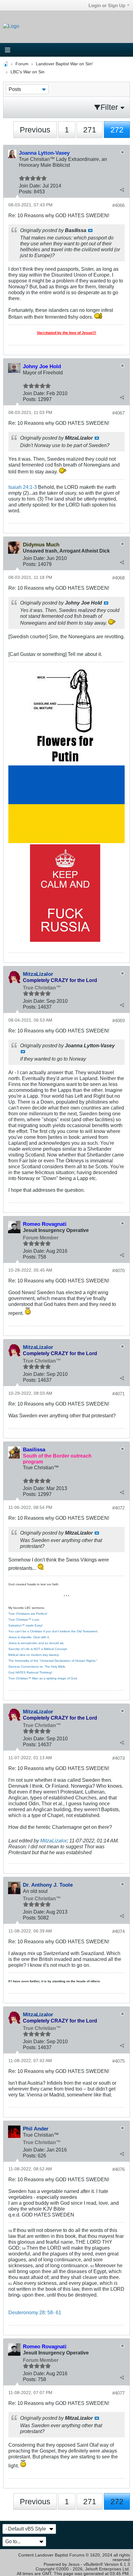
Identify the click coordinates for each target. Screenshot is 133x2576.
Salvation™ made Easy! (26, 1625)
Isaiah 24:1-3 (23, 487)
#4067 (118, 413)
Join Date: (30, 186)
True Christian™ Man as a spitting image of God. (43, 1678)
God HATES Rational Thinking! (30, 1672)
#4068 (118, 578)
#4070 (118, 1271)
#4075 (118, 2061)
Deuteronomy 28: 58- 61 (35, 2312)
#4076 (118, 2169)
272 (117, 130)
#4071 (118, 1394)
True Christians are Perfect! (28, 1614)
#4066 (118, 205)
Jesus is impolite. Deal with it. (29, 1637)
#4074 (118, 1931)
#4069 (118, 1021)
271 (90, 130)
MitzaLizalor (54, 1841)
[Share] (122, 190)
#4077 (118, 2393)
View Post (90, 230)
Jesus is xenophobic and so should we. (36, 1643)
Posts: (26, 192)
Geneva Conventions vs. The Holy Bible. (37, 1667)
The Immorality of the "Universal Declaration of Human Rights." (53, 1661)
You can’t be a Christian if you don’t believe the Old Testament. (53, 1631)
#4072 (118, 1508)
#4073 (118, 1758)
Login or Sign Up (107, 5)
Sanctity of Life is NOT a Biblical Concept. (38, 1649)
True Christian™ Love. (24, 1620)
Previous (35, 130)
